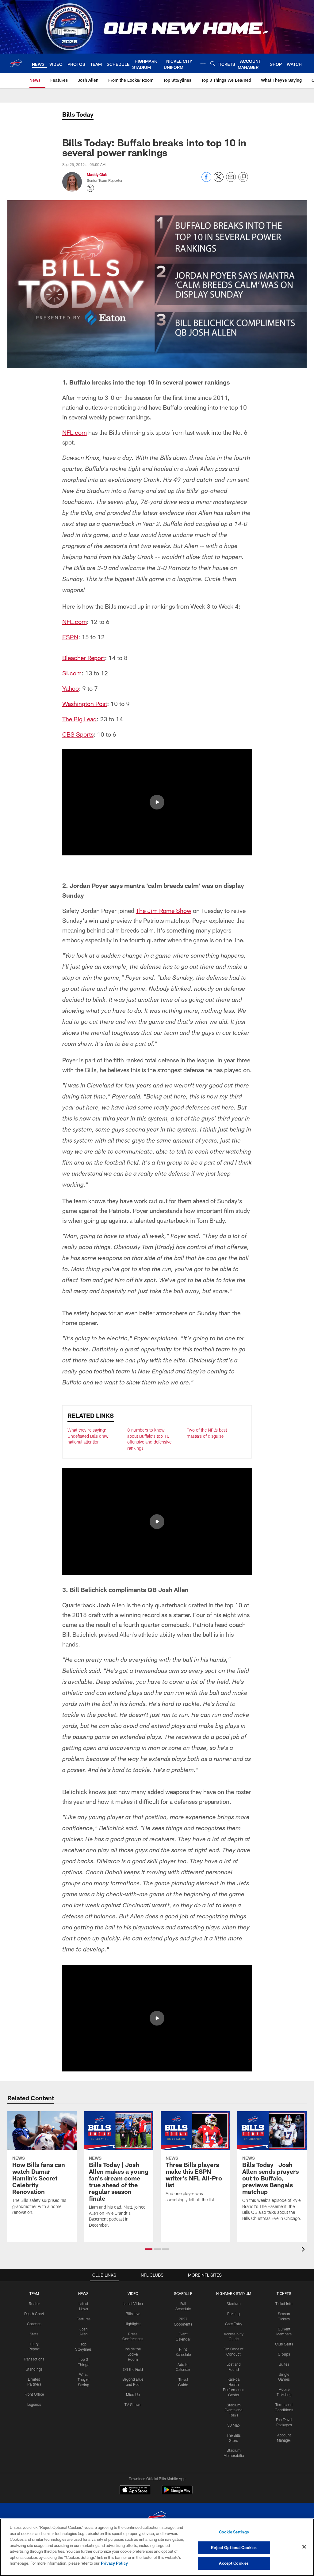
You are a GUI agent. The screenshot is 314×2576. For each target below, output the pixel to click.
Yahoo (71, 688)
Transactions (34, 2359)
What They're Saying (83, 2379)
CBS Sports (78, 734)
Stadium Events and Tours (234, 2410)
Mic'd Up (133, 2394)
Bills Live (133, 2314)
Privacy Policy (114, 2563)
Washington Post (85, 704)
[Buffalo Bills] (157, 2518)
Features (84, 2319)
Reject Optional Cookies (234, 2548)
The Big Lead (79, 719)
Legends (34, 2404)
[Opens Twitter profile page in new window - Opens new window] (90, 188)
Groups (284, 2354)
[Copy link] (243, 177)
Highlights (133, 2324)
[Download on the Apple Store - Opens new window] (135, 2491)
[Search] (213, 64)
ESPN (70, 637)
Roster (34, 2304)
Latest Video (133, 2304)
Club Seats (284, 2344)
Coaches (34, 2324)
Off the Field (133, 2369)
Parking (234, 2314)
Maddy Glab (97, 175)
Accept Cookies (234, 2563)
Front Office (34, 2394)
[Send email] (231, 180)
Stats (34, 2334)
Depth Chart (34, 2314)
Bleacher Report (84, 658)
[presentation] (304, 2250)
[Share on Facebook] (206, 180)
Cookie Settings (234, 2532)
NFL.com (75, 432)
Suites (284, 2364)
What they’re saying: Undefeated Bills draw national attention (88, 1436)
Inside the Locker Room (133, 2354)
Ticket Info (284, 2304)
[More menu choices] (203, 64)
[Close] (304, 2547)
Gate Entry (234, 2324)
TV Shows (133, 2405)
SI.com (72, 673)
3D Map (234, 2425)
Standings (34, 2369)
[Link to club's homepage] (16, 63)
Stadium (234, 2304)
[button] (157, 802)
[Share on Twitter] (219, 180)
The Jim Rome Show (164, 911)
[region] (157, 2547)
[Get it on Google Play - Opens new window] (177, 2493)
